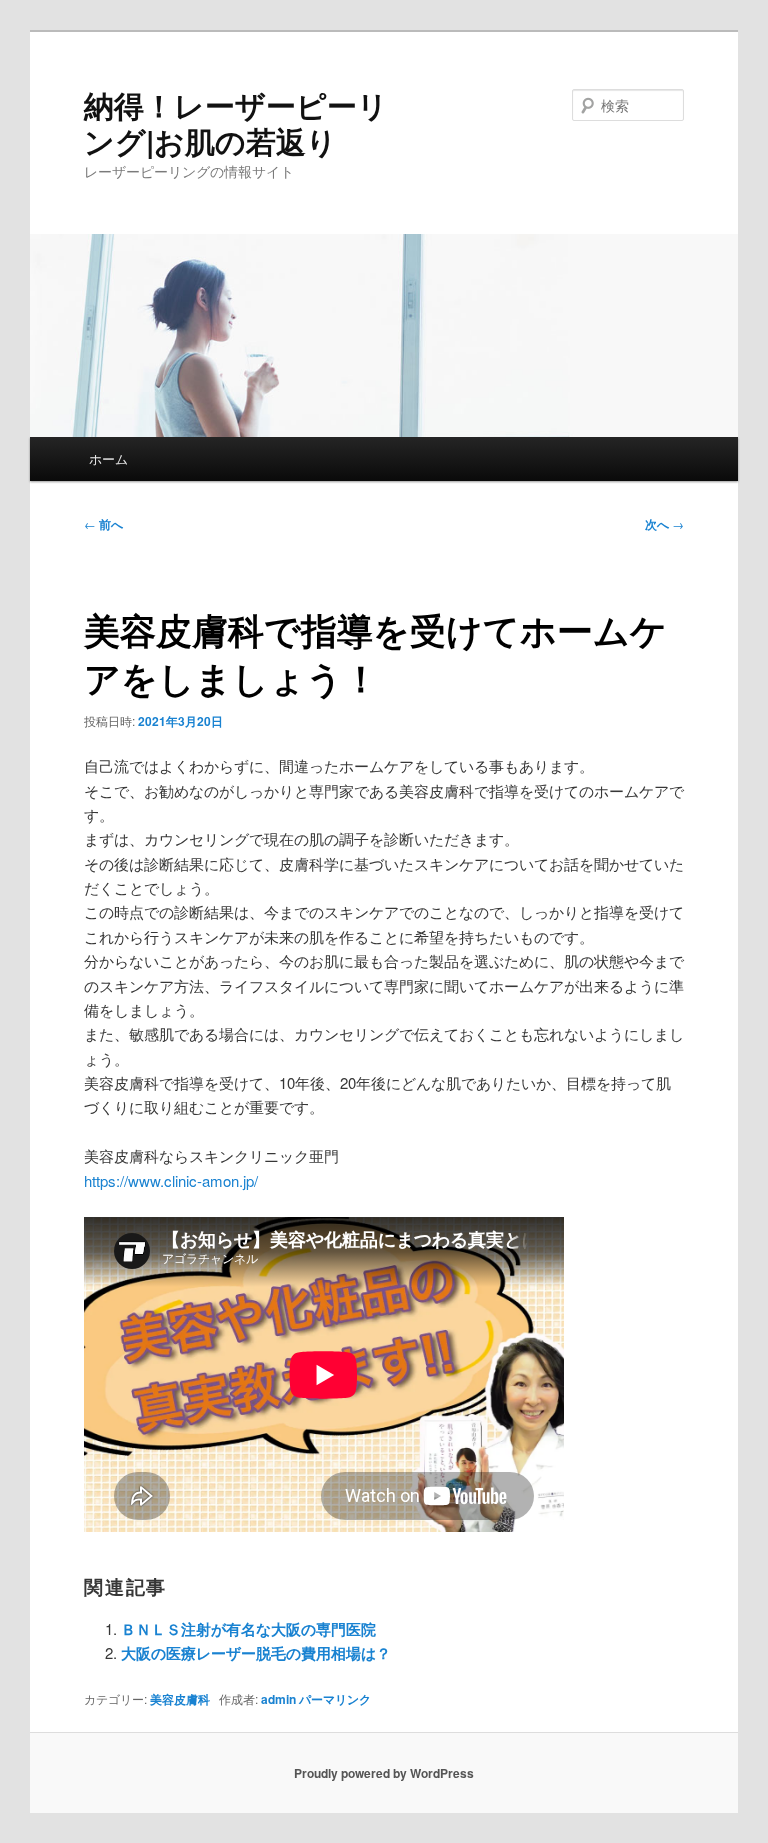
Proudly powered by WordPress (384, 1773)
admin (278, 1699)
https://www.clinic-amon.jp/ (171, 1180)
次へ (664, 524)
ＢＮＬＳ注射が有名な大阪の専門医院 (248, 1629)
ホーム (108, 458)
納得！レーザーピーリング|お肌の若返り (236, 122)
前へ (103, 524)
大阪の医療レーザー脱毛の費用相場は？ (256, 1653)
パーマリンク (335, 1699)
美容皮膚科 (180, 1699)
